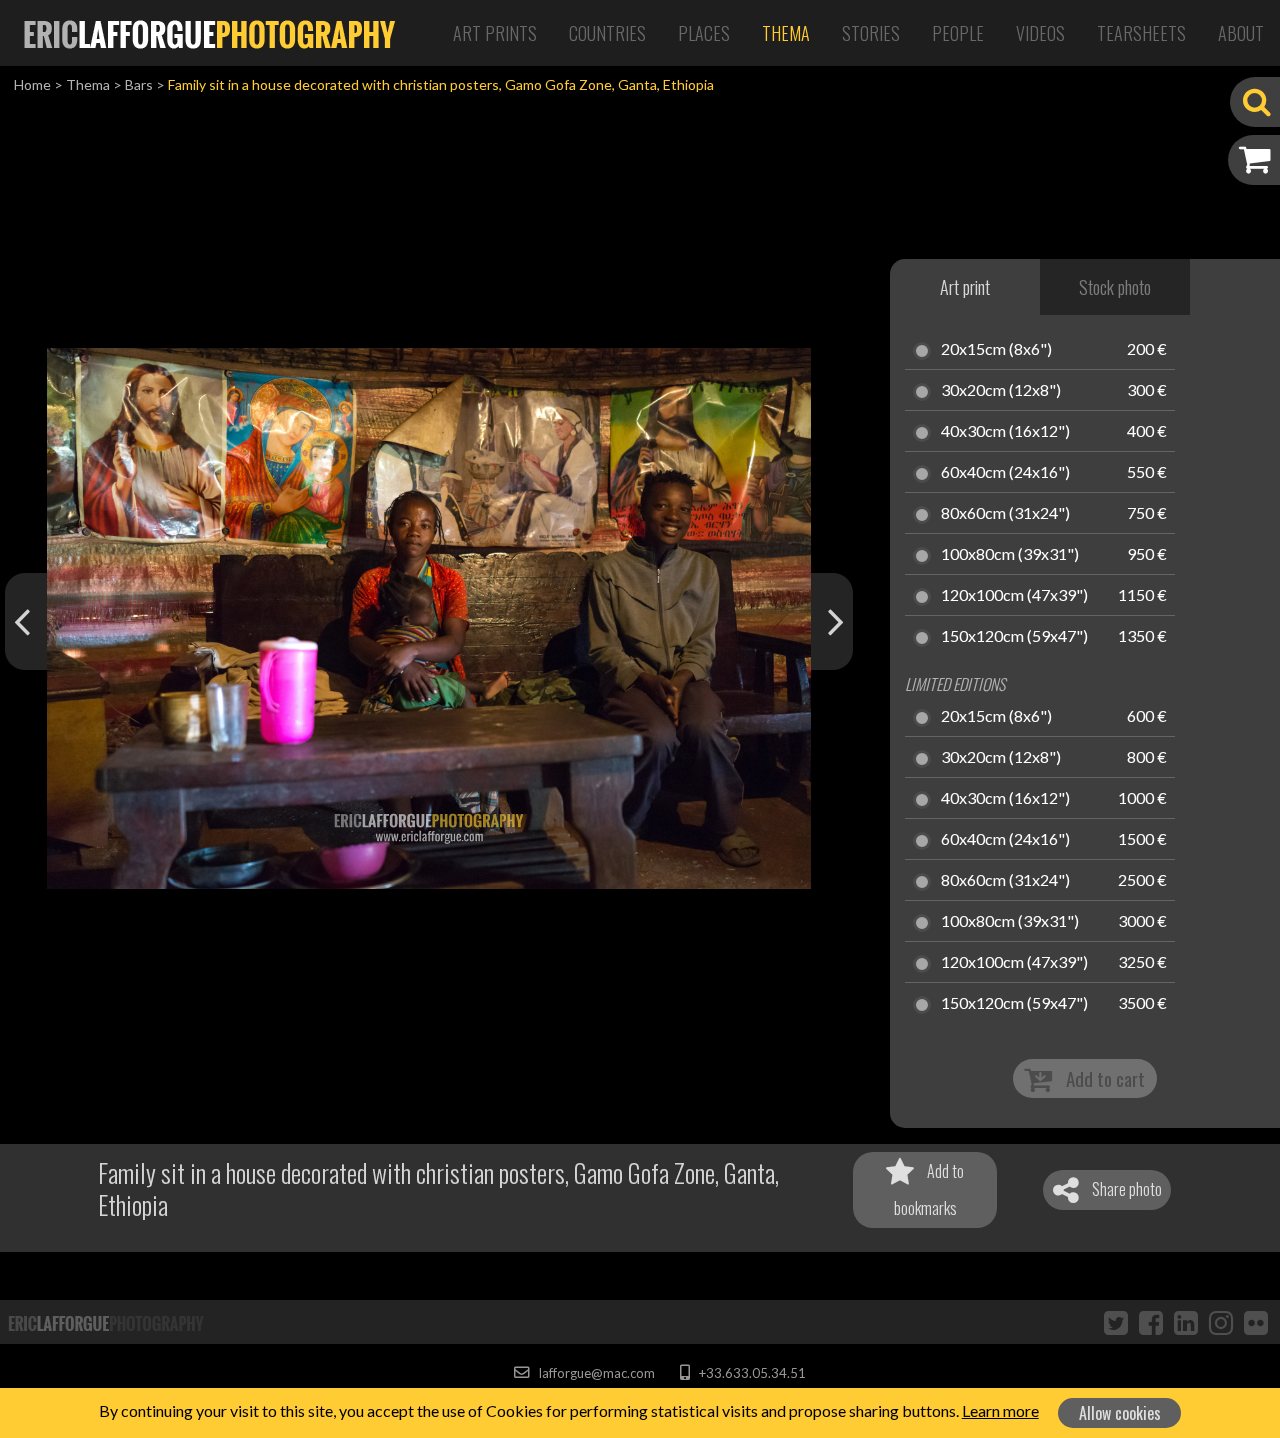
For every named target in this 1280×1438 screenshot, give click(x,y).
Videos (1040, 33)
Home (32, 84)
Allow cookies (1120, 1413)
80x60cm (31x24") (1005, 514)
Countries (607, 33)
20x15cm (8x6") (996, 350)
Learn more (1000, 1410)
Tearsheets (1141, 33)
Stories (871, 33)
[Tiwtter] (1116, 1322)
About (1241, 33)
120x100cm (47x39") (1014, 596)
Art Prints (495, 33)
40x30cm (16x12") (1005, 432)
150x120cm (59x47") (1014, 637)
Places (704, 33)
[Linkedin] (1186, 1322)
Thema (786, 33)
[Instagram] (1221, 1322)
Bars (139, 84)
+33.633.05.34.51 (750, 1373)
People (958, 33)
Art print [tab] (965, 287)
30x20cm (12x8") (1001, 391)
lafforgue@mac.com (595, 1373)
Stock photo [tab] (1115, 287)
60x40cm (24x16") (1005, 473)
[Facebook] (1151, 1322)
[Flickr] (1256, 1322)
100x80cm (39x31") (1010, 555)
